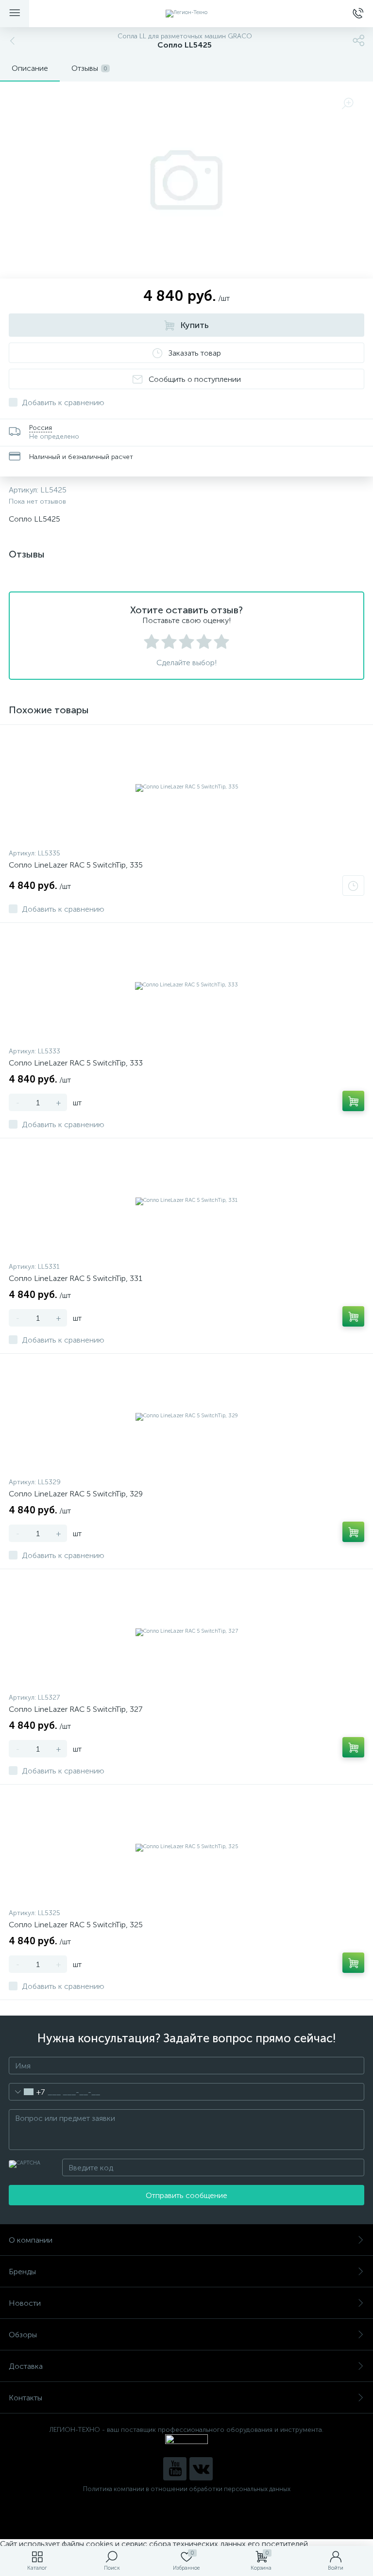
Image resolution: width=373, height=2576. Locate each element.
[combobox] (27, 2092)
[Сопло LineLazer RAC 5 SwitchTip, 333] (186, 985)
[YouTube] (175, 2469)
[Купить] (353, 1101)
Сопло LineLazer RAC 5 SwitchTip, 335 (76, 865)
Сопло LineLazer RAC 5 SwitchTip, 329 (76, 1494)
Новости (25, 2303)
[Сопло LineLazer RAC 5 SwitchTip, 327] (186, 1632)
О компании (31, 2240)
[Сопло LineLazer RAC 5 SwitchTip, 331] (186, 1201)
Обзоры (23, 2335)
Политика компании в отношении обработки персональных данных (187, 2489)
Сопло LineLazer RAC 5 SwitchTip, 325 (76, 1925)
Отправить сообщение (186, 2195)
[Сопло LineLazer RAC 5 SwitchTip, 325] (186, 1847)
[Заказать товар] (353, 886)
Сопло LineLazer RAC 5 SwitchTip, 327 (76, 1709)
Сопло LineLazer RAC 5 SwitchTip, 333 (76, 1063)
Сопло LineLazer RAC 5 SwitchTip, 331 (76, 1278)
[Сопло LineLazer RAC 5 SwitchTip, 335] (186, 788)
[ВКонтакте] (201, 2469)
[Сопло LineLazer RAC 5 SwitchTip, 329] (186, 1416)
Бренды (22, 2272)
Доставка (26, 2366)
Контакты (25, 2398)
